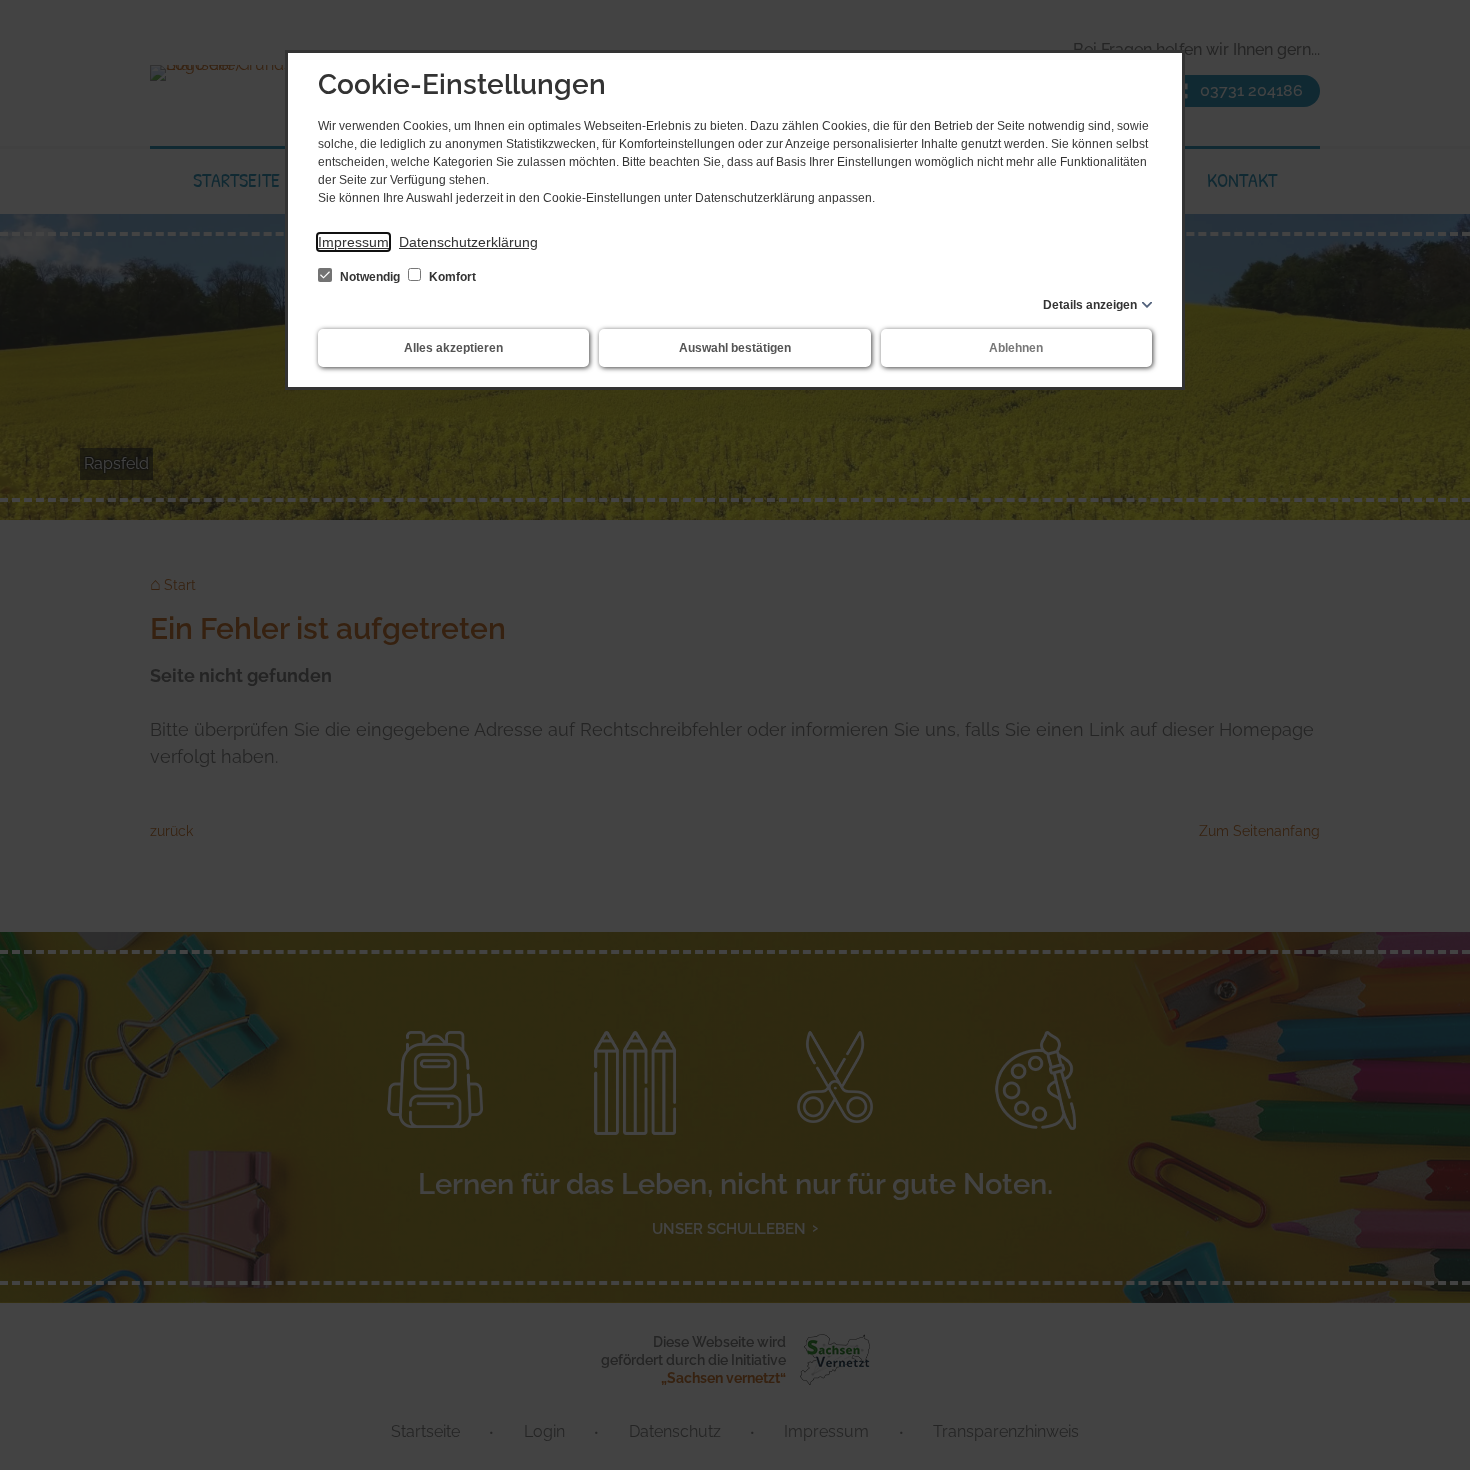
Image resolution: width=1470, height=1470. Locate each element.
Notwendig (370, 277)
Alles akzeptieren (453, 348)
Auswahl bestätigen (735, 348)
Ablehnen (1016, 348)
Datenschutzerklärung (468, 242)
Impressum (353, 242)
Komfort (451, 277)
